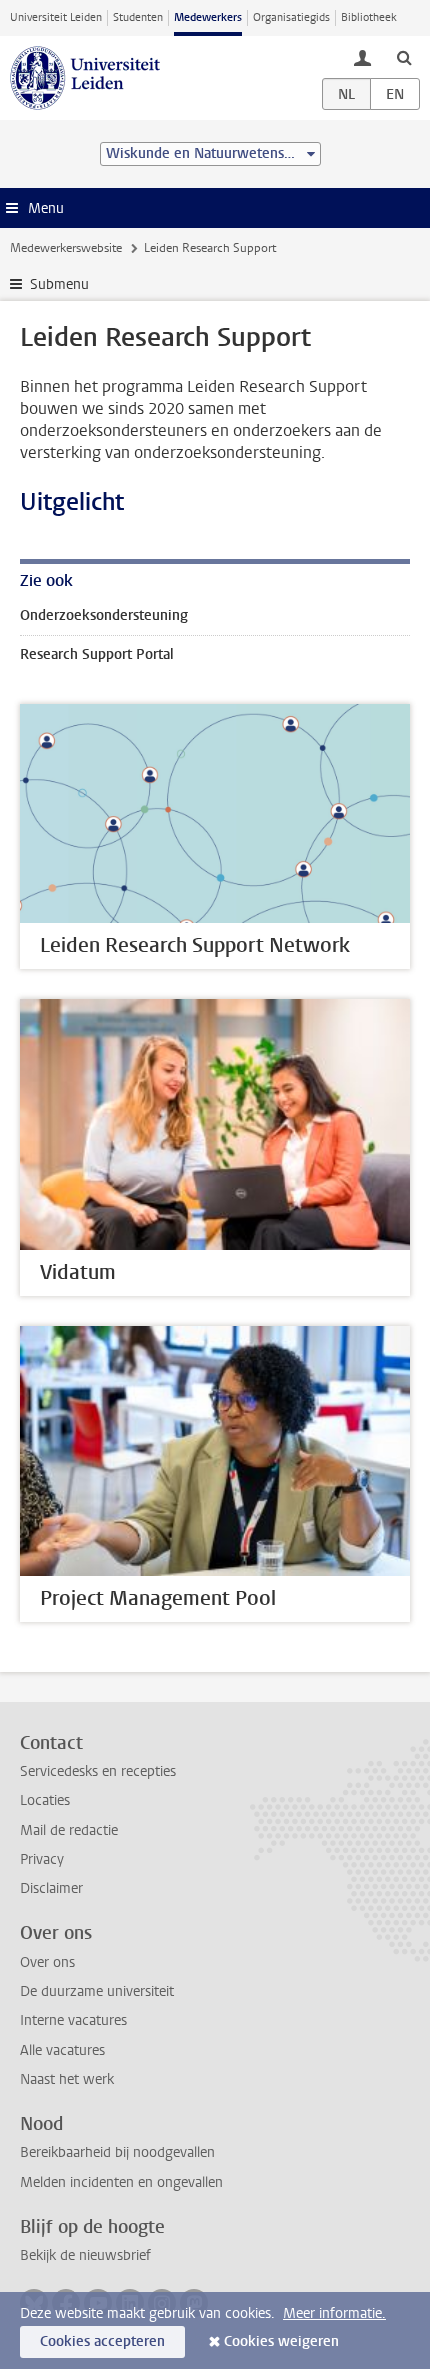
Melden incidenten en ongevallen (121, 2182)
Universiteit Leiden (56, 17)
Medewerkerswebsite (66, 248)
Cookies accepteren (102, 2341)
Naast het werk (67, 2079)
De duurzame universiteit (97, 1991)
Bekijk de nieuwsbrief (85, 2255)
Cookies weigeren (281, 2341)
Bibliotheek (369, 17)
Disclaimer (51, 1888)
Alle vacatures (62, 2050)
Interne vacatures (73, 2020)
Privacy (42, 1859)
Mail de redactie (69, 1830)
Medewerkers (208, 17)
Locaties (45, 1800)
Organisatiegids (291, 17)
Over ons (47, 1962)
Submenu (59, 284)
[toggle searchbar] (404, 57)
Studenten (138, 17)
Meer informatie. (334, 2313)
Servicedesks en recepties (98, 1771)
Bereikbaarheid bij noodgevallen (117, 2152)
